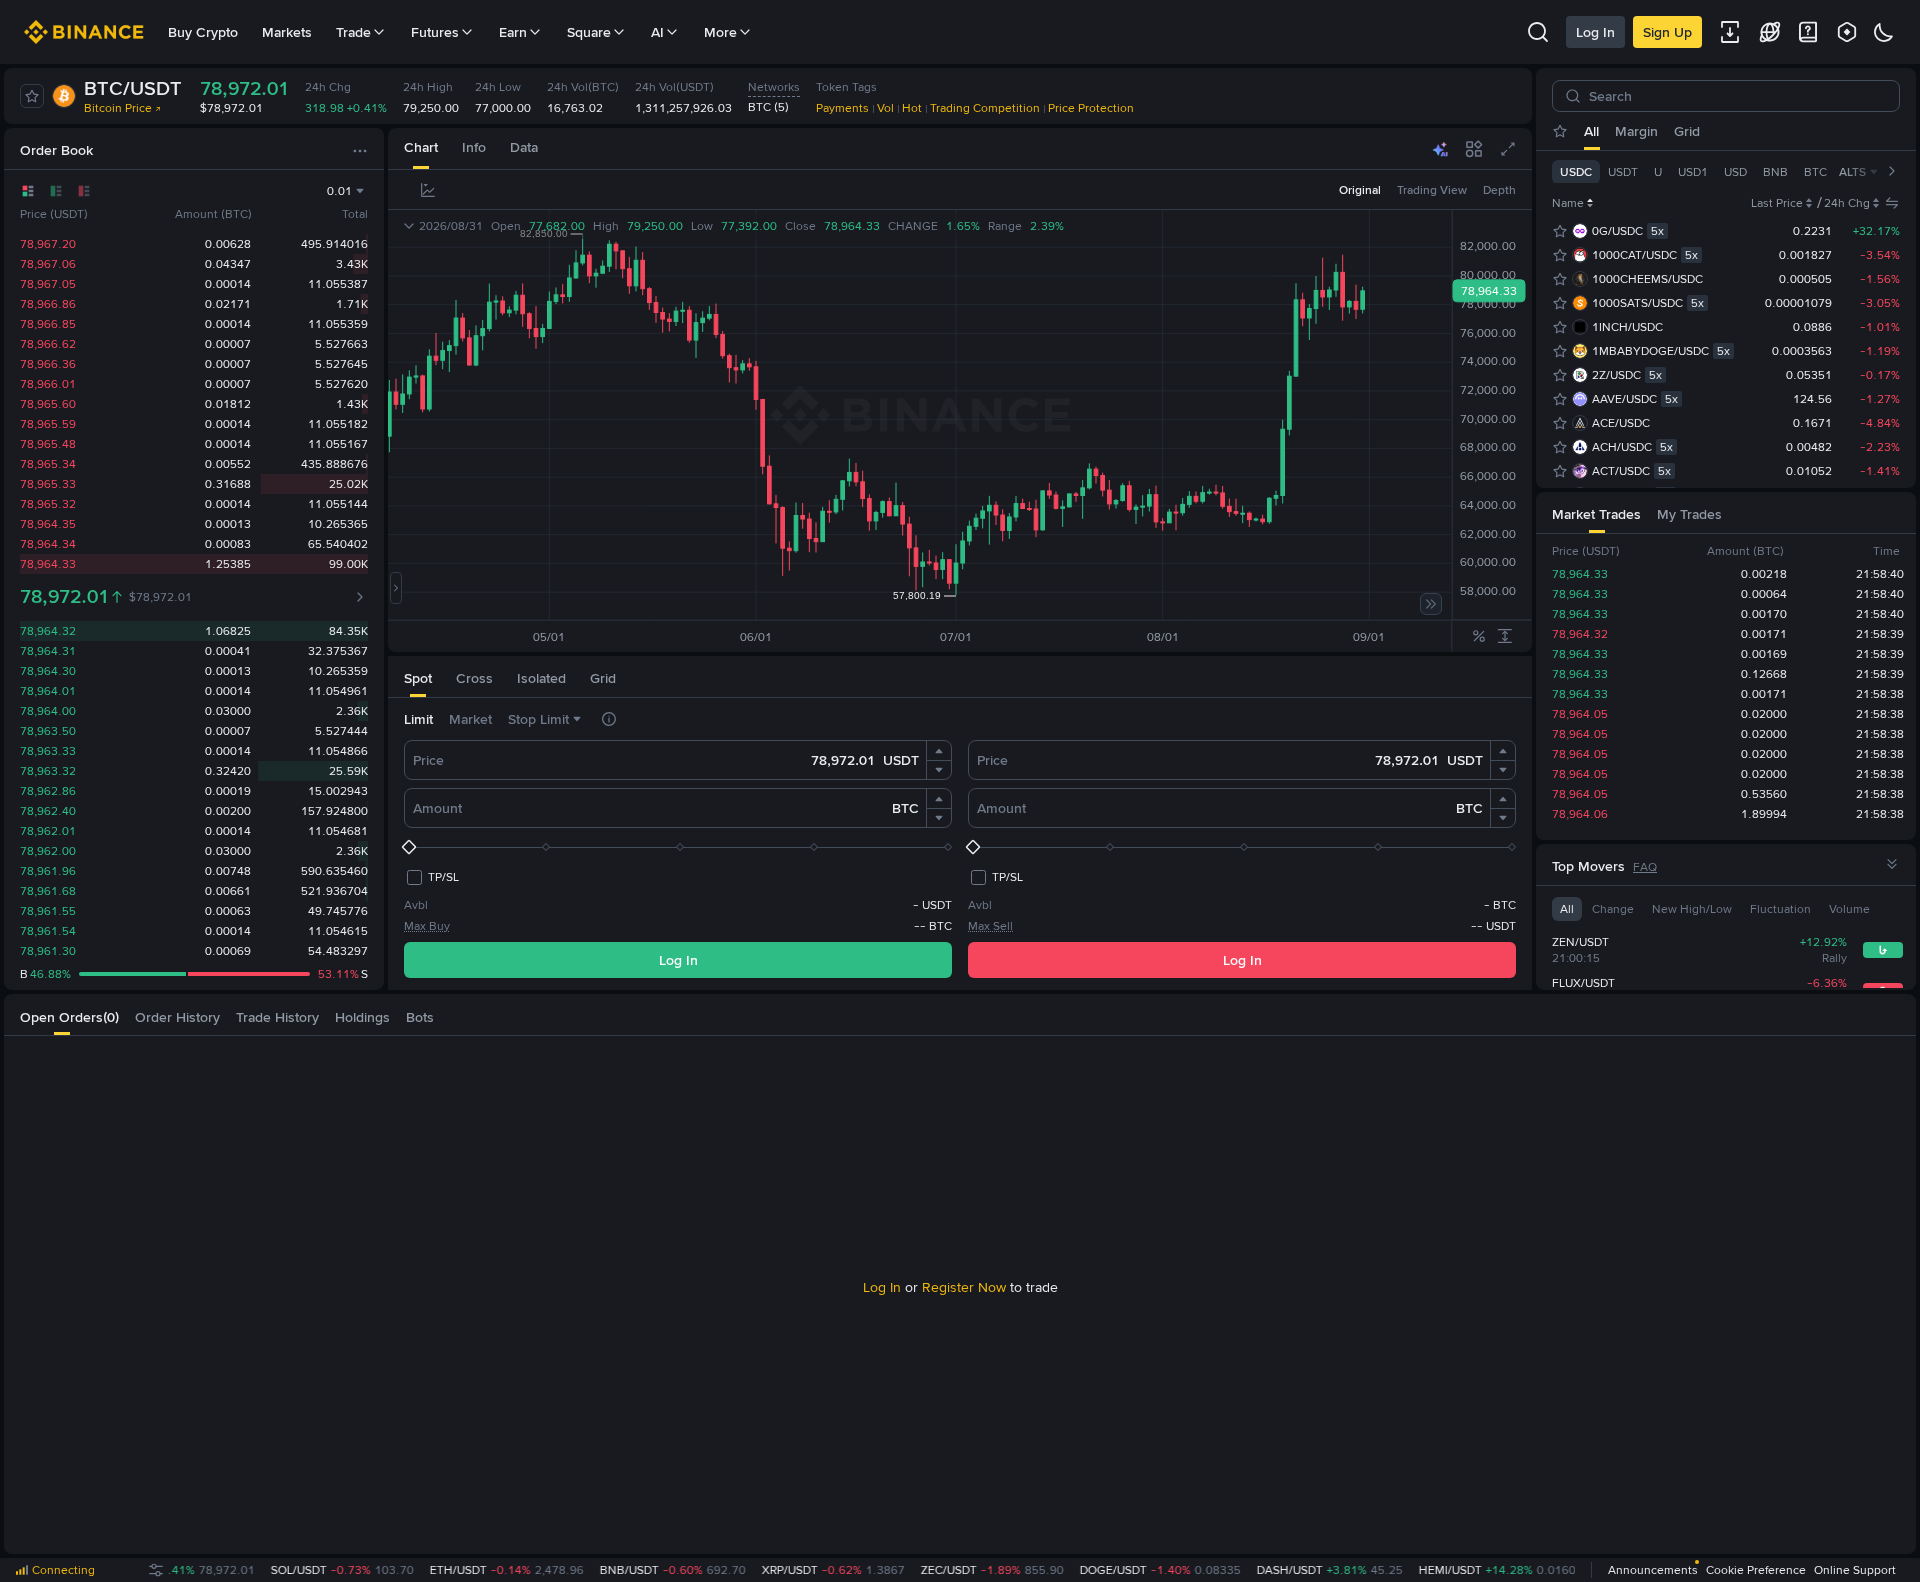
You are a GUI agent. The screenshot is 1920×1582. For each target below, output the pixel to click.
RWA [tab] (1855, 131)
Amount (437, 808)
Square (589, 32)
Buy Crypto (203, 32)
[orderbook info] (360, 597)
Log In (1595, 32)
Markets (287, 32)
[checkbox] (431, 877)
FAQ (1645, 867)
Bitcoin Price (118, 108)
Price (428, 760)
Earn (513, 32)
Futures (435, 32)
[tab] (421, 148)
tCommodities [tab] (1723, 131)
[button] (939, 751)
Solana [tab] (1803, 131)
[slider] (678, 847)
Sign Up (1667, 32)
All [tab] (1591, 131)
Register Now (964, 1287)
